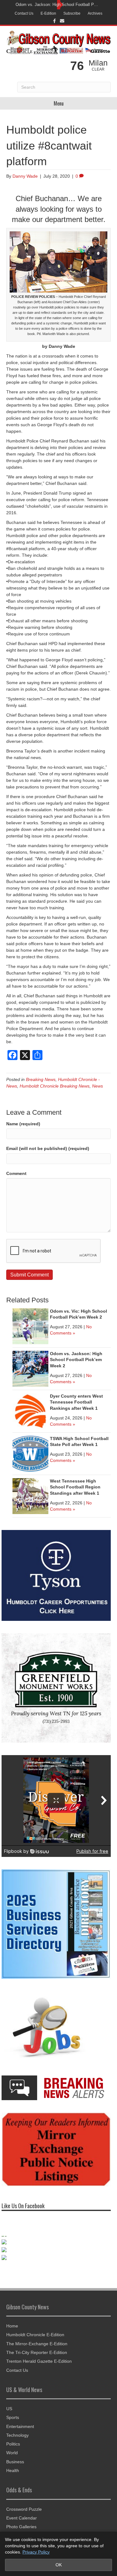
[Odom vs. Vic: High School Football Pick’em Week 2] (30, 1326)
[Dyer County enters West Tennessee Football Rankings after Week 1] (30, 1411)
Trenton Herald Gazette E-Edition (39, 2368)
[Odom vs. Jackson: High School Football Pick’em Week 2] (30, 1368)
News (97, 1086)
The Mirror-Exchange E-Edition (37, 2350)
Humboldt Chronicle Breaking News (55, 1086)
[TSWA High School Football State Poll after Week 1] (30, 1453)
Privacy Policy (36, 2552)
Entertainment (20, 2433)
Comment (16, 1173)
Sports (13, 2424)
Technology (17, 2441)
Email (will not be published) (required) (48, 1148)
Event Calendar (22, 2524)
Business (15, 2468)
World (12, 2459)
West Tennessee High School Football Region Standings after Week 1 (75, 1487)
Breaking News (41, 1079)
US (9, 2415)
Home (12, 2332)
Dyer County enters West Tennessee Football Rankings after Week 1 (76, 1402)
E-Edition (48, 13)
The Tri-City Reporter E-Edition (37, 2359)
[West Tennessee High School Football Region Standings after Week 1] (30, 1496)
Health (13, 2477)
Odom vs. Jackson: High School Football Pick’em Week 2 (76, 1360)
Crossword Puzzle (24, 2515)
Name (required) (23, 1124)
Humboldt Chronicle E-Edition (35, 2341)
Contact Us (24, 13)
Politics (13, 2450)
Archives (95, 13)
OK (59, 2565)
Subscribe (72, 13)
